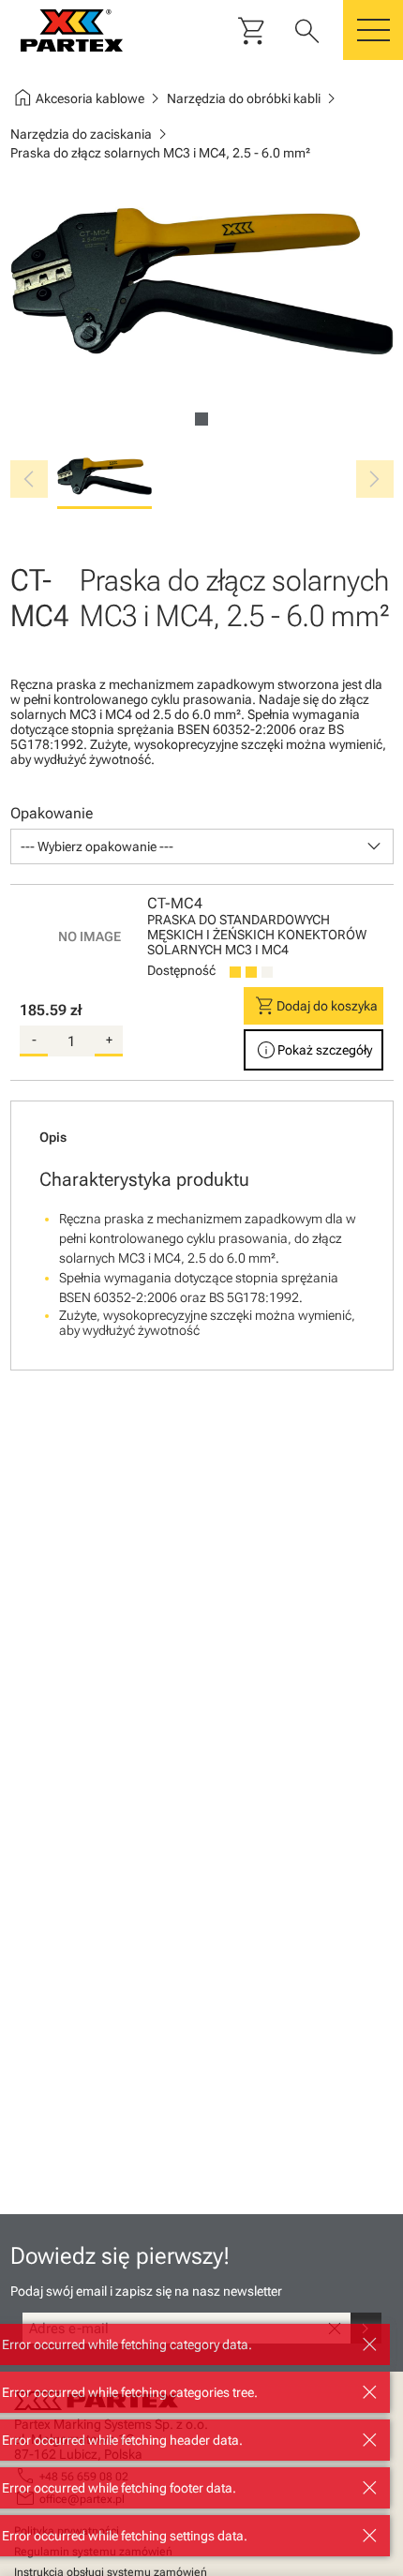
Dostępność (181, 970)
